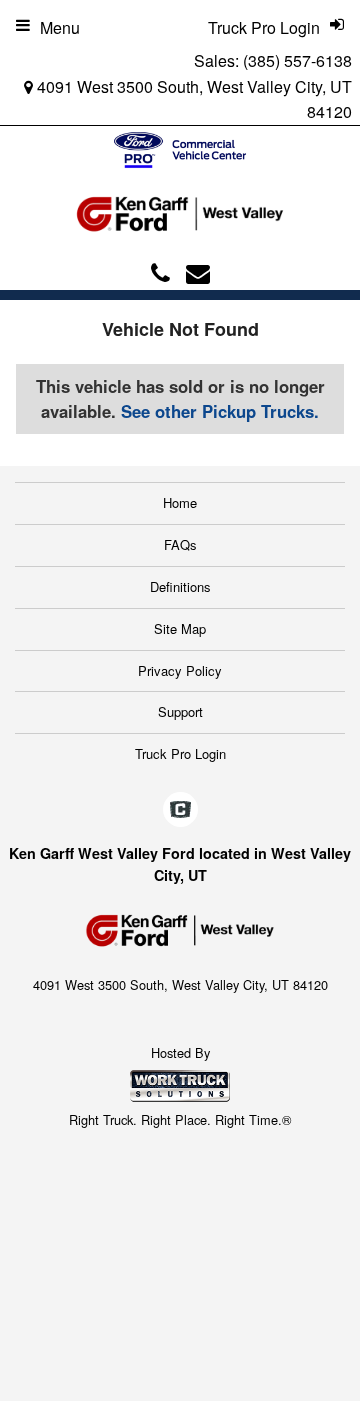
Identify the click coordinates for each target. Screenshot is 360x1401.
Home (180, 502)
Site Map (180, 628)
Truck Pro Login (180, 753)
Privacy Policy (180, 670)
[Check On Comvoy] (180, 810)
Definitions (180, 586)
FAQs (180, 544)
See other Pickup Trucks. (220, 411)
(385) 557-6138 (297, 60)
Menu (60, 27)
